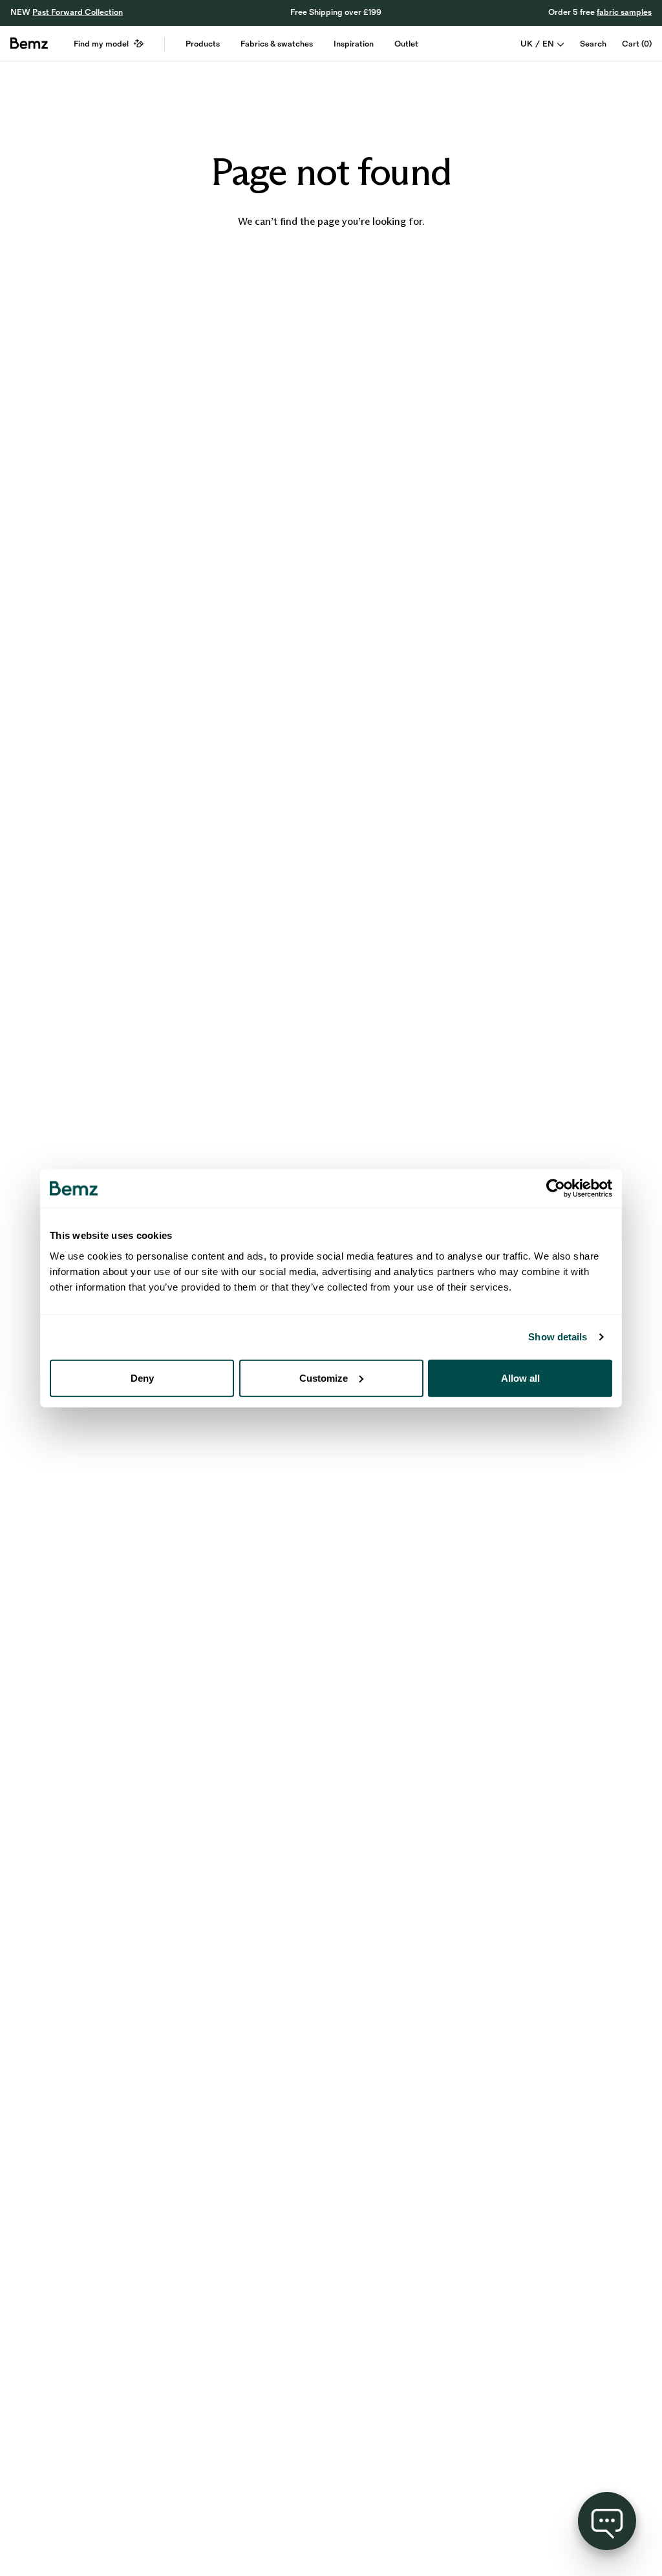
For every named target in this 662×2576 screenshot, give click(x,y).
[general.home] (29, 43)
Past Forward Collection (78, 12)
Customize (324, 1378)
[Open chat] (607, 2521)
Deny (142, 1378)
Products (203, 44)
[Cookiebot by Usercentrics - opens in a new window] (556, 1188)
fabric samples (624, 12)
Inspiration (354, 44)
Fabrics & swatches (277, 44)
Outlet (406, 44)
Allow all (520, 1378)
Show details (558, 1337)
